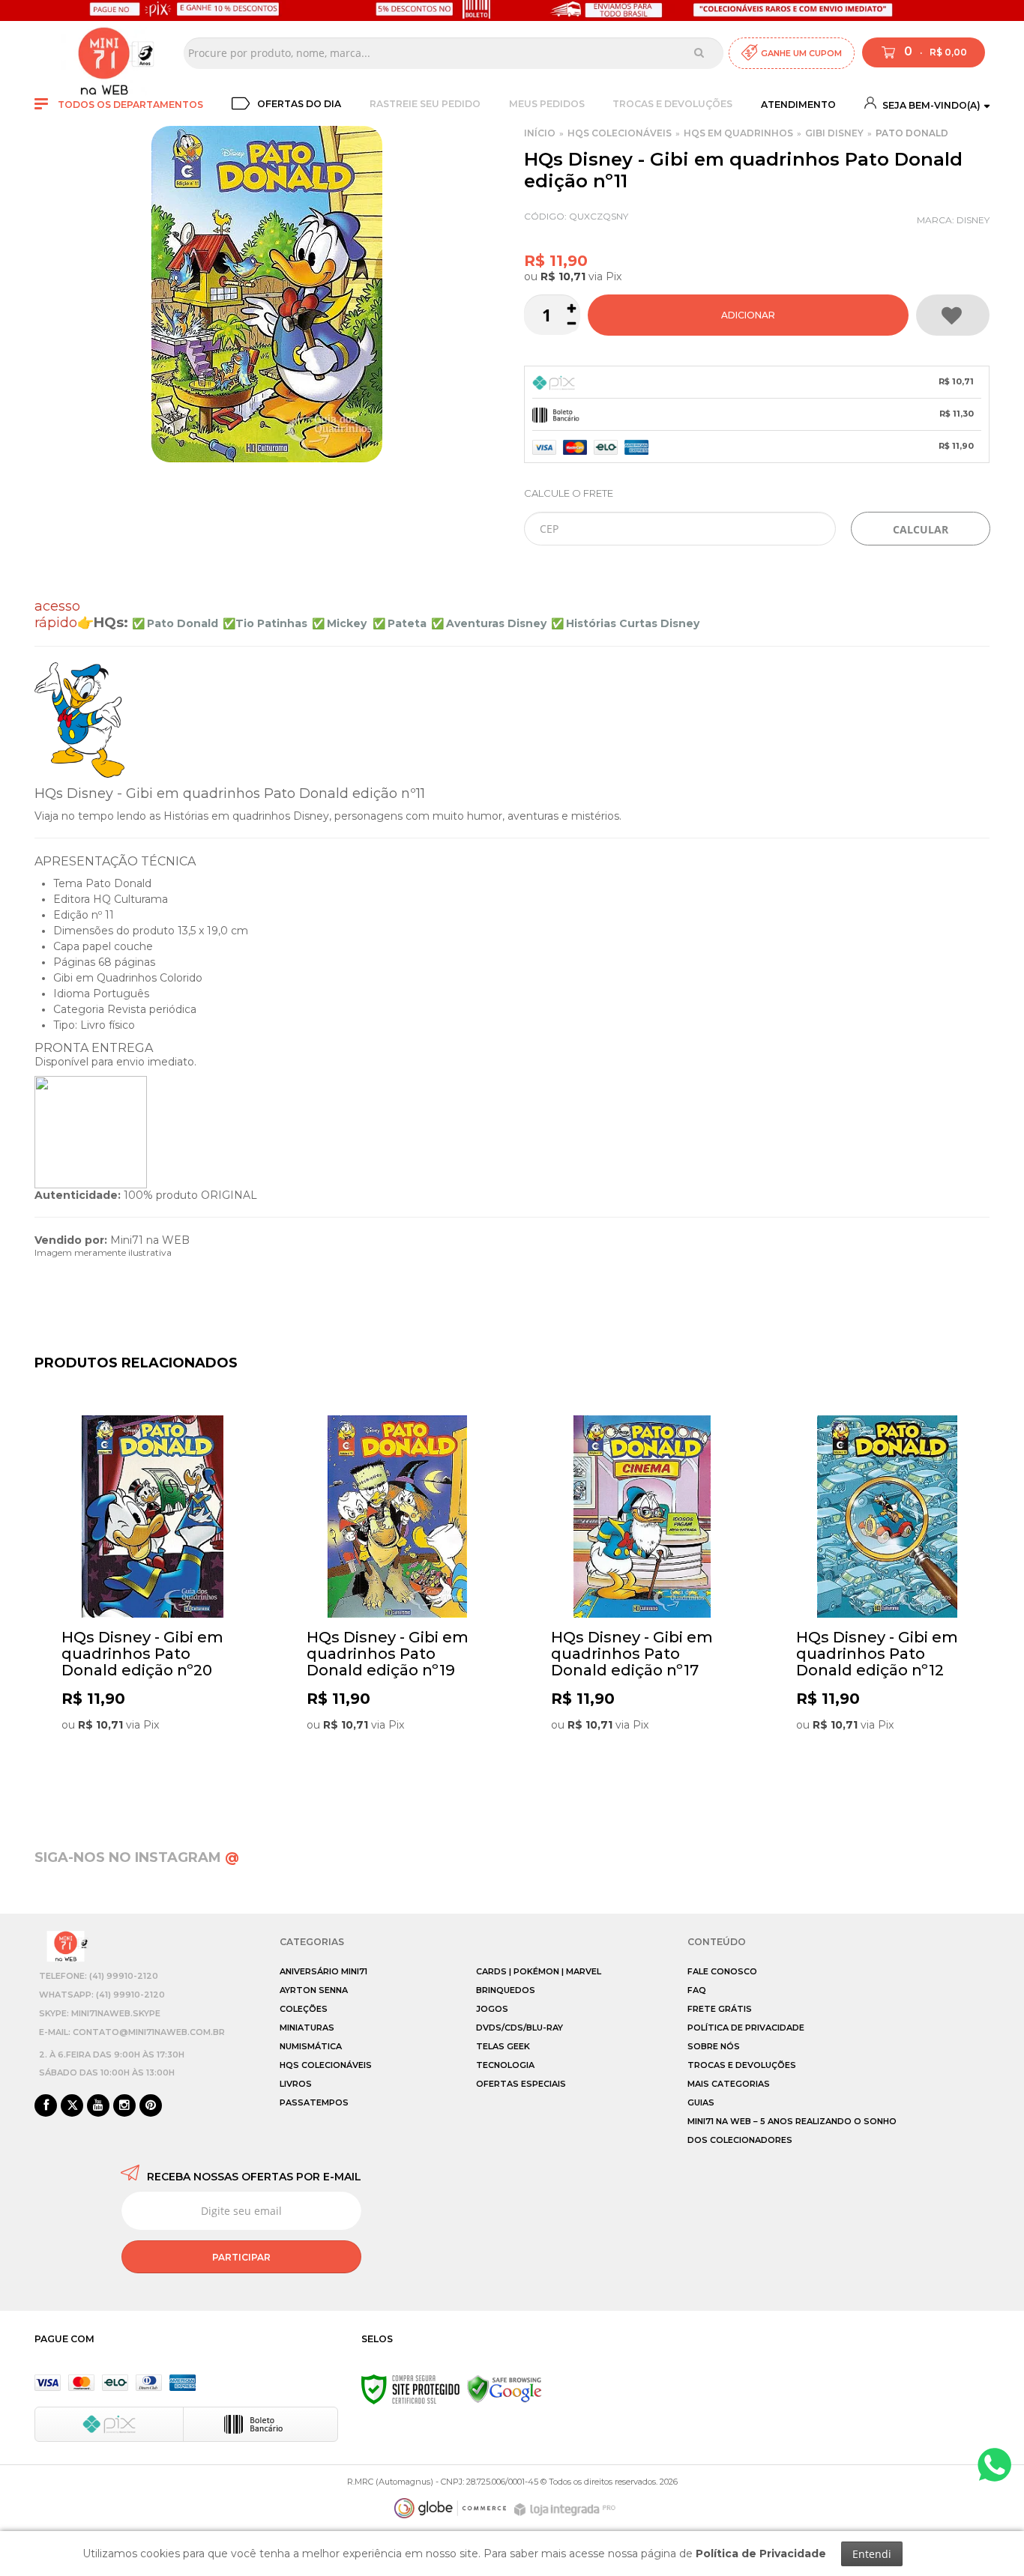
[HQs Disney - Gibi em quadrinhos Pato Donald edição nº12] (887, 1601)
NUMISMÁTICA (311, 2046)
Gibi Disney (834, 133)
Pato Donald (912, 133)
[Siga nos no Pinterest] (151, 2106)
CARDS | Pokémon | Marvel (539, 1971)
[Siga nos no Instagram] (124, 2106)
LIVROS (296, 2084)
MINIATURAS (307, 2028)
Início (540, 133)
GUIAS (701, 2102)
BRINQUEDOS (506, 1990)
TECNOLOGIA (505, 2065)
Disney (973, 220)
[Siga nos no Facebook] (46, 2106)
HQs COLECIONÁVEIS (620, 133)
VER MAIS (156, 1770)
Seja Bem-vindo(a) (930, 105)
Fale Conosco (722, 1971)
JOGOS (492, 2009)
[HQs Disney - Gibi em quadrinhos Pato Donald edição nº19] (398, 1601)
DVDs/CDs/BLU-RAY (519, 2028)
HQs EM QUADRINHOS (738, 133)
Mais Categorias (729, 2084)
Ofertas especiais (521, 2084)
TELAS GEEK (503, 2046)
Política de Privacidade (746, 2028)
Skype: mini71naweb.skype (100, 2013)
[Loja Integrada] (567, 2510)
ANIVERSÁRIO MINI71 (323, 1971)
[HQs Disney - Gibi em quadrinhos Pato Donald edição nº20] (153, 1601)
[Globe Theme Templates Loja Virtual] (451, 2508)
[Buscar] (699, 52)
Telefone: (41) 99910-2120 (99, 1976)
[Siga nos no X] (72, 2106)
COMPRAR (748, 315)
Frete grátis (720, 2009)
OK (921, 529)
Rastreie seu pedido (425, 104)
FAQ (697, 1990)
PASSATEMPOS (314, 2102)
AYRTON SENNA (314, 1990)
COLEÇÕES (304, 2009)
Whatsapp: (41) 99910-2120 (102, 1995)
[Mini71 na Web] (104, 53)
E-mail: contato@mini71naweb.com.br (132, 2032)
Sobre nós (714, 2046)
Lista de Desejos (953, 315)
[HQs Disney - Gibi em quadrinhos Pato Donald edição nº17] (642, 1601)
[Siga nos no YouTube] (98, 2106)
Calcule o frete (569, 493)
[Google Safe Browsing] (505, 2389)
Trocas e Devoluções (672, 104)
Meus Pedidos (547, 104)
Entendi (872, 2554)
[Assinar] (241, 2257)
